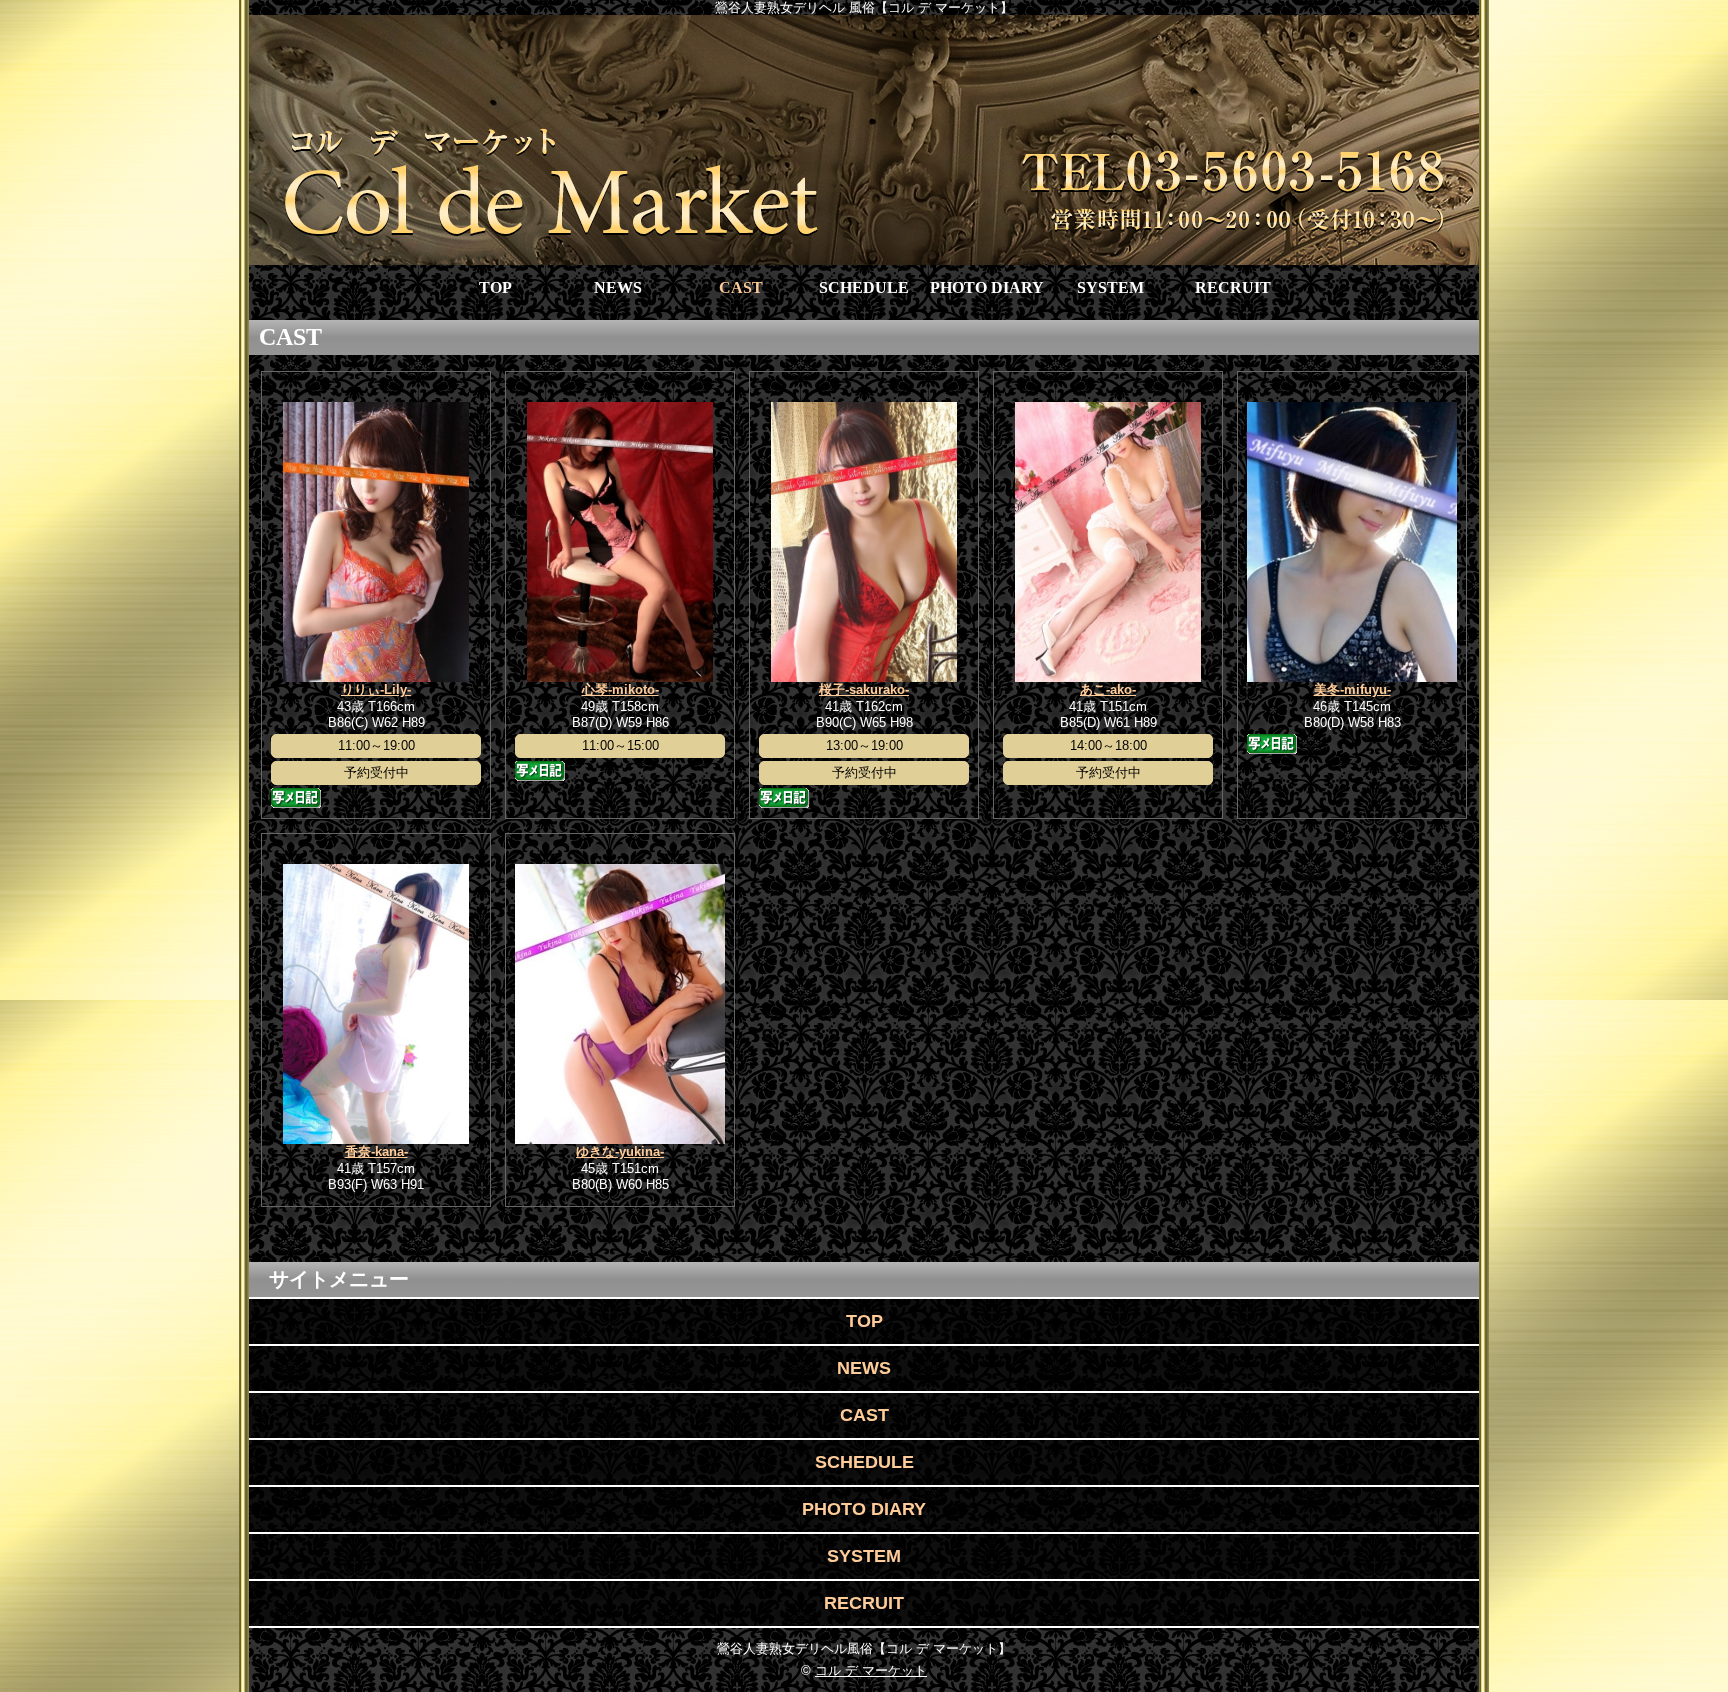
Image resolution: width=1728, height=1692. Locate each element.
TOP (495, 287)
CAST (741, 287)
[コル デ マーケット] (864, 140)
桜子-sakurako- (864, 689)
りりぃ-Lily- (376, 689)
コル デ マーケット (871, 1670)
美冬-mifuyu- (1352, 689)
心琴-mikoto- (620, 689)
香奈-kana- (376, 1151)
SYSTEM (1110, 287)
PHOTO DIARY (987, 287)
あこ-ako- (1108, 689)
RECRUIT (1233, 287)
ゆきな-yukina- (620, 1151)
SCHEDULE (864, 287)
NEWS (618, 287)
